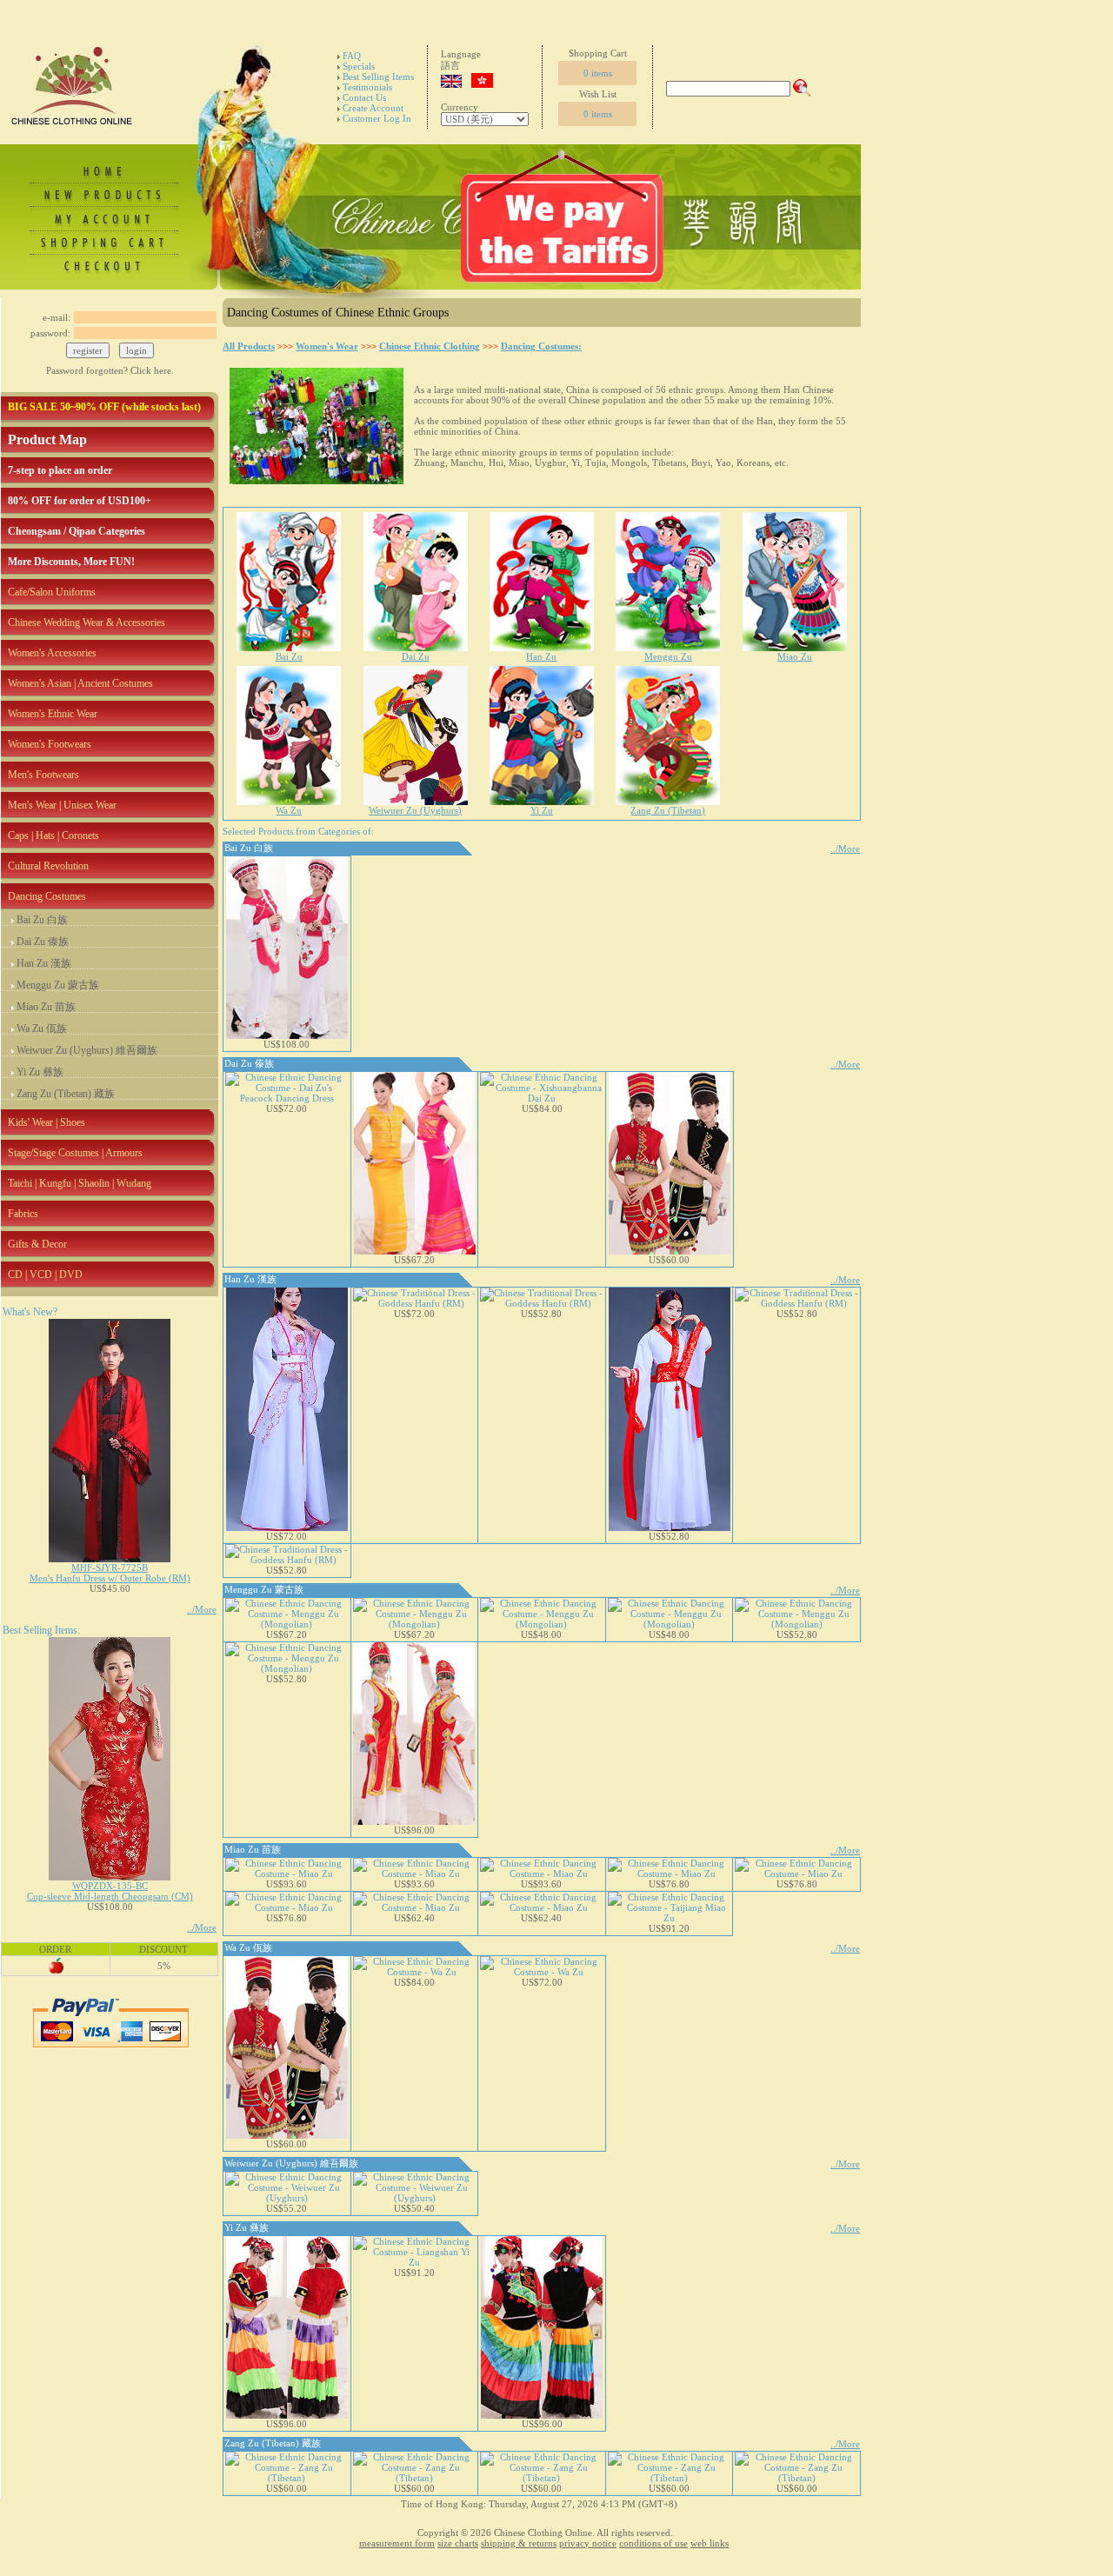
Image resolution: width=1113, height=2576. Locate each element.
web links (710, 2543)
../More (202, 1609)
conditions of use (653, 2543)
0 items (598, 73)
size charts (458, 2543)
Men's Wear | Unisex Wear (62, 805)
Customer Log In (377, 118)
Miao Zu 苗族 (46, 1007)
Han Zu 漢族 (44, 963)
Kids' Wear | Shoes (47, 1122)
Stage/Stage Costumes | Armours (75, 1153)
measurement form (397, 2543)
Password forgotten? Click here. (110, 370)
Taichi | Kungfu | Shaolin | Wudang (80, 1183)
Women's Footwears (50, 744)
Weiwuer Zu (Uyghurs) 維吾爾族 (87, 1050)
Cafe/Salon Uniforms (52, 592)
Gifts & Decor (37, 1244)
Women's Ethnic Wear (53, 714)
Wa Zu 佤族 (42, 1028)
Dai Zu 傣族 (43, 942)
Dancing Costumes (47, 896)
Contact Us (364, 97)
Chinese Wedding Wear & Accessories (87, 622)
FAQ (352, 56)
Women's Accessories (52, 653)
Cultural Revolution (48, 866)
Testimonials (367, 87)
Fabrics (23, 1214)
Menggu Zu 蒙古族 (58, 985)
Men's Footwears (43, 775)
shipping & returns (519, 2543)
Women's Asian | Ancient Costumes (80, 683)
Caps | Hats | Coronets (53, 835)
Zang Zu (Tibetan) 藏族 (66, 1094)
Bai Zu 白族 (42, 920)
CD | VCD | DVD (45, 1275)
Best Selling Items (378, 77)
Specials (359, 66)
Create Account (373, 108)
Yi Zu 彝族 (40, 1072)
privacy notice (588, 2543)
